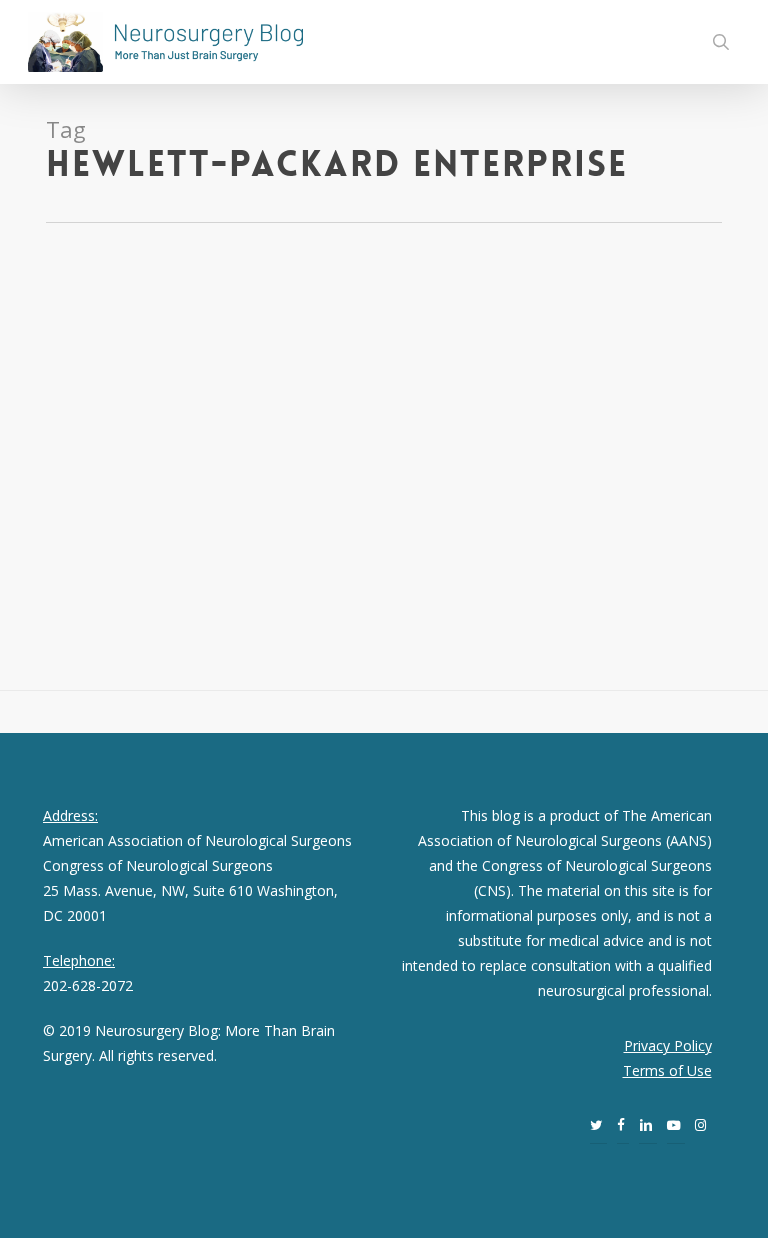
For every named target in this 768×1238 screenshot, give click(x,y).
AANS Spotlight (197, 387)
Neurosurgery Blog (88, 387)
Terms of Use (667, 1070)
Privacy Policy (668, 1045)
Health (263, 387)
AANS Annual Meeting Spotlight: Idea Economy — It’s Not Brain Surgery (182, 326)
